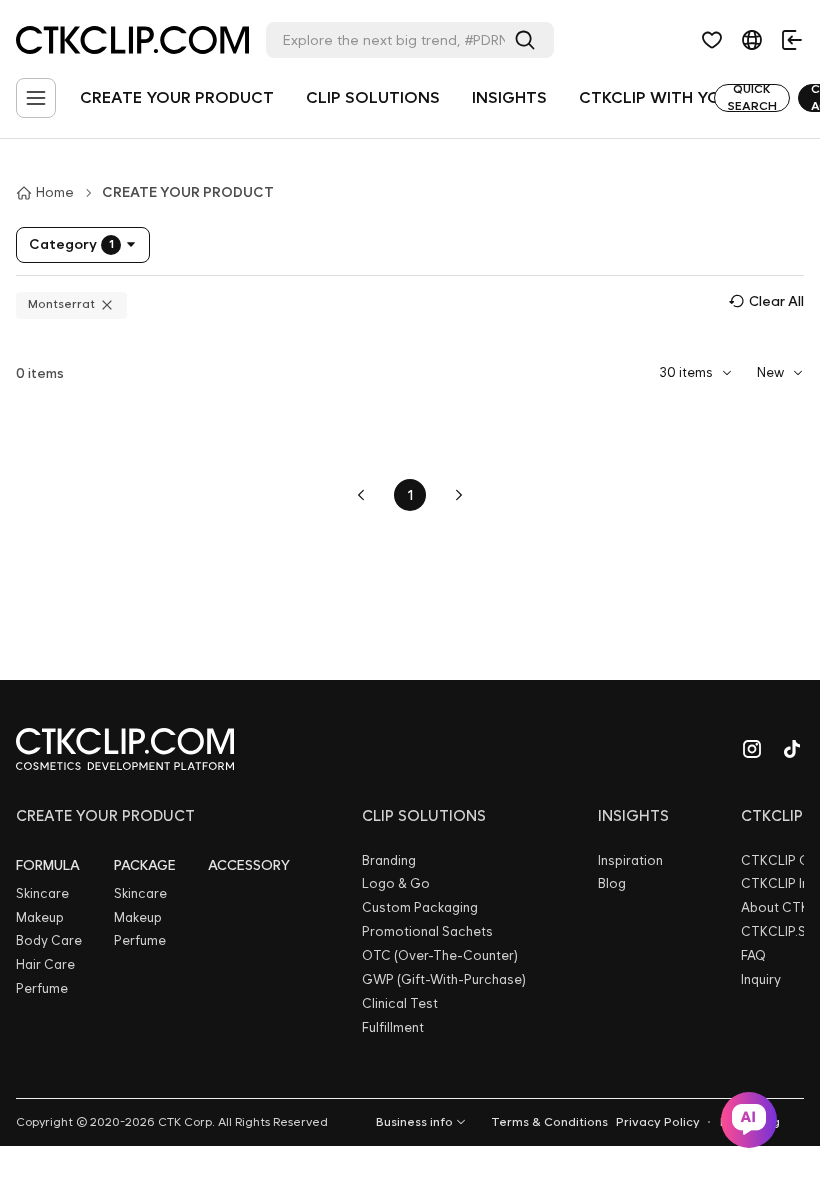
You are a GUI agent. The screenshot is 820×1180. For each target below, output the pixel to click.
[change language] (752, 40)
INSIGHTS (509, 97)
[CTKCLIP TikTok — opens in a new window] (792, 749)
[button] (712, 40)
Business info (414, 1122)
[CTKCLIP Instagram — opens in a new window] (752, 749)
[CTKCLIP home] (125, 749)
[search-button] (529, 40)
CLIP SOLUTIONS (373, 97)
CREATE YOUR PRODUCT (177, 97)
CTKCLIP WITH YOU (655, 97)
